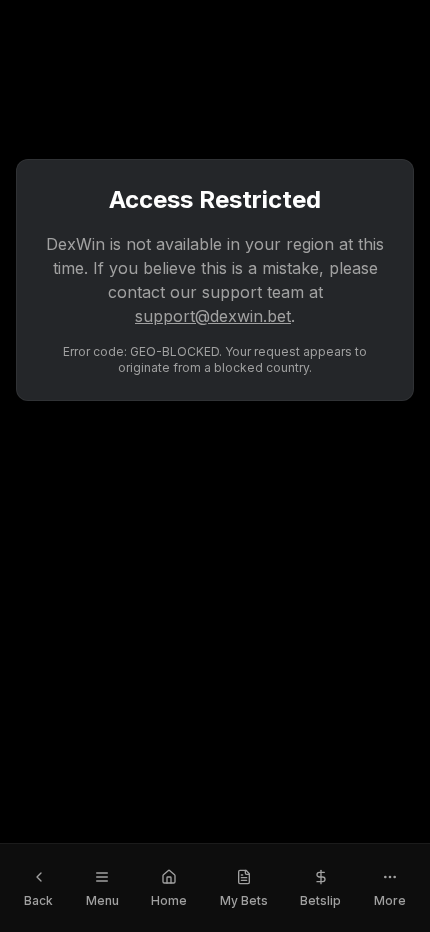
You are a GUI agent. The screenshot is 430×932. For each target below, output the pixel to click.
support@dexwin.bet (213, 316)
